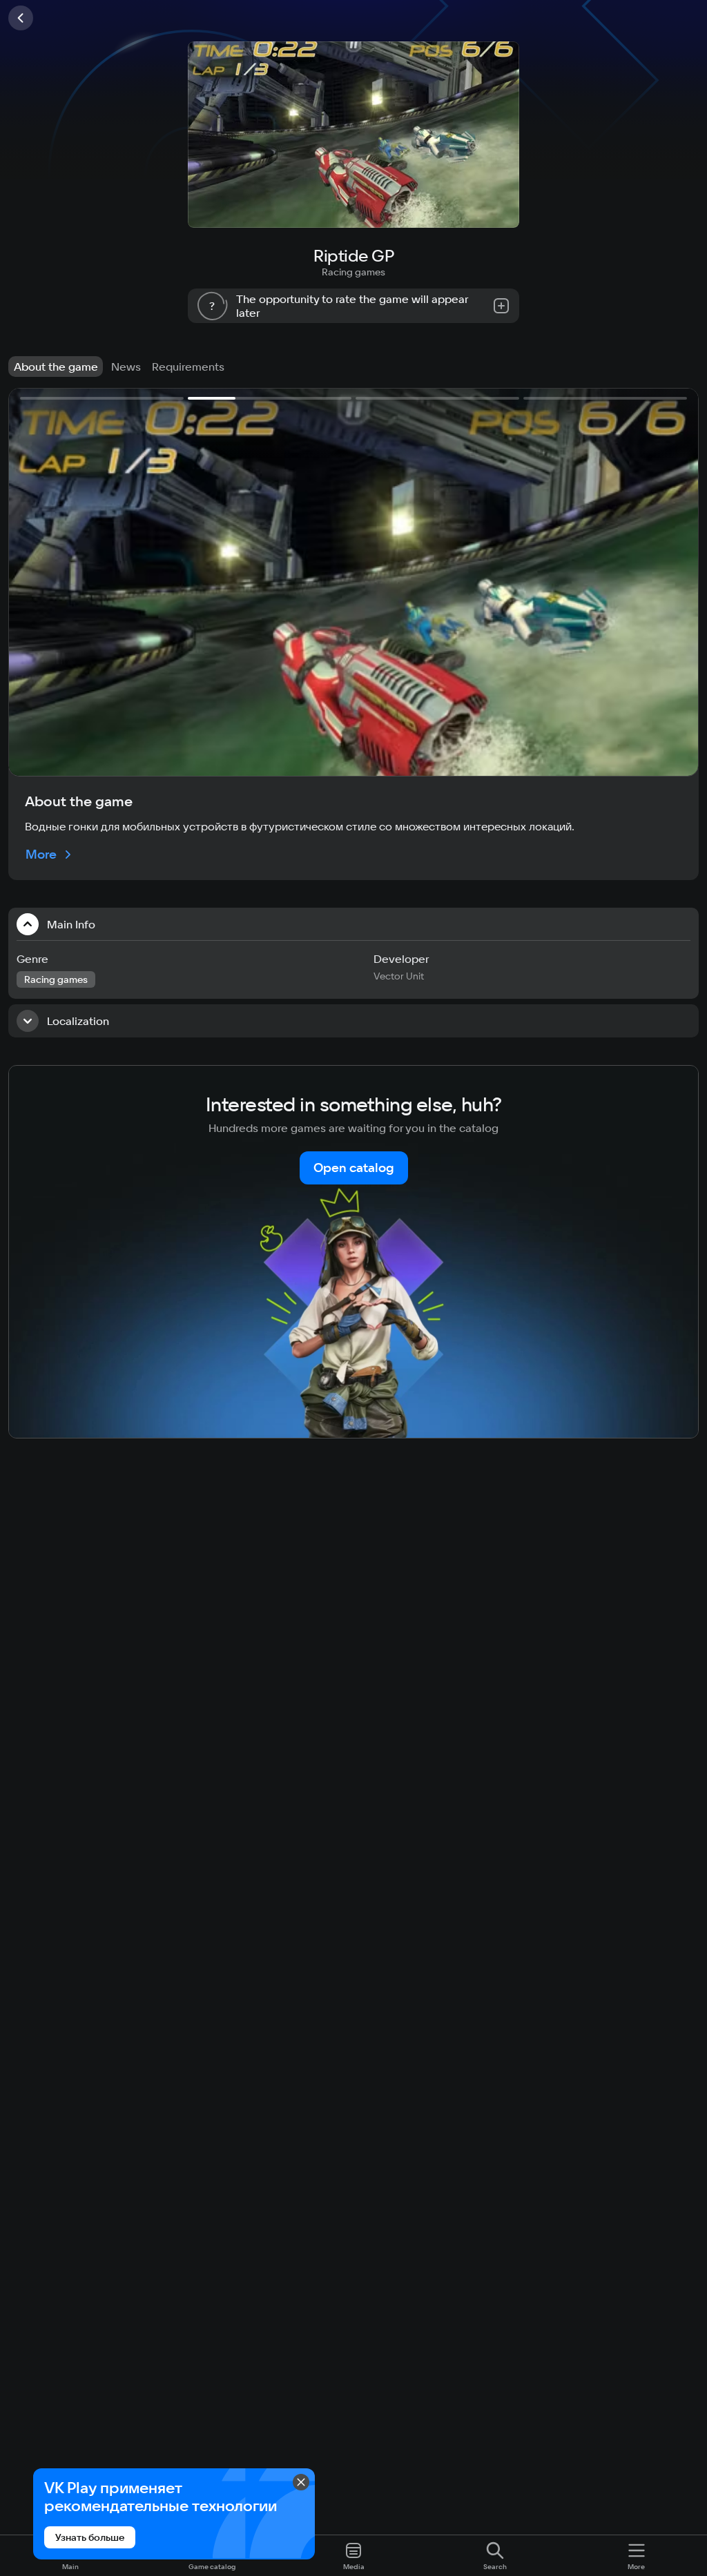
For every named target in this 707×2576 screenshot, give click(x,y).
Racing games (353, 272)
